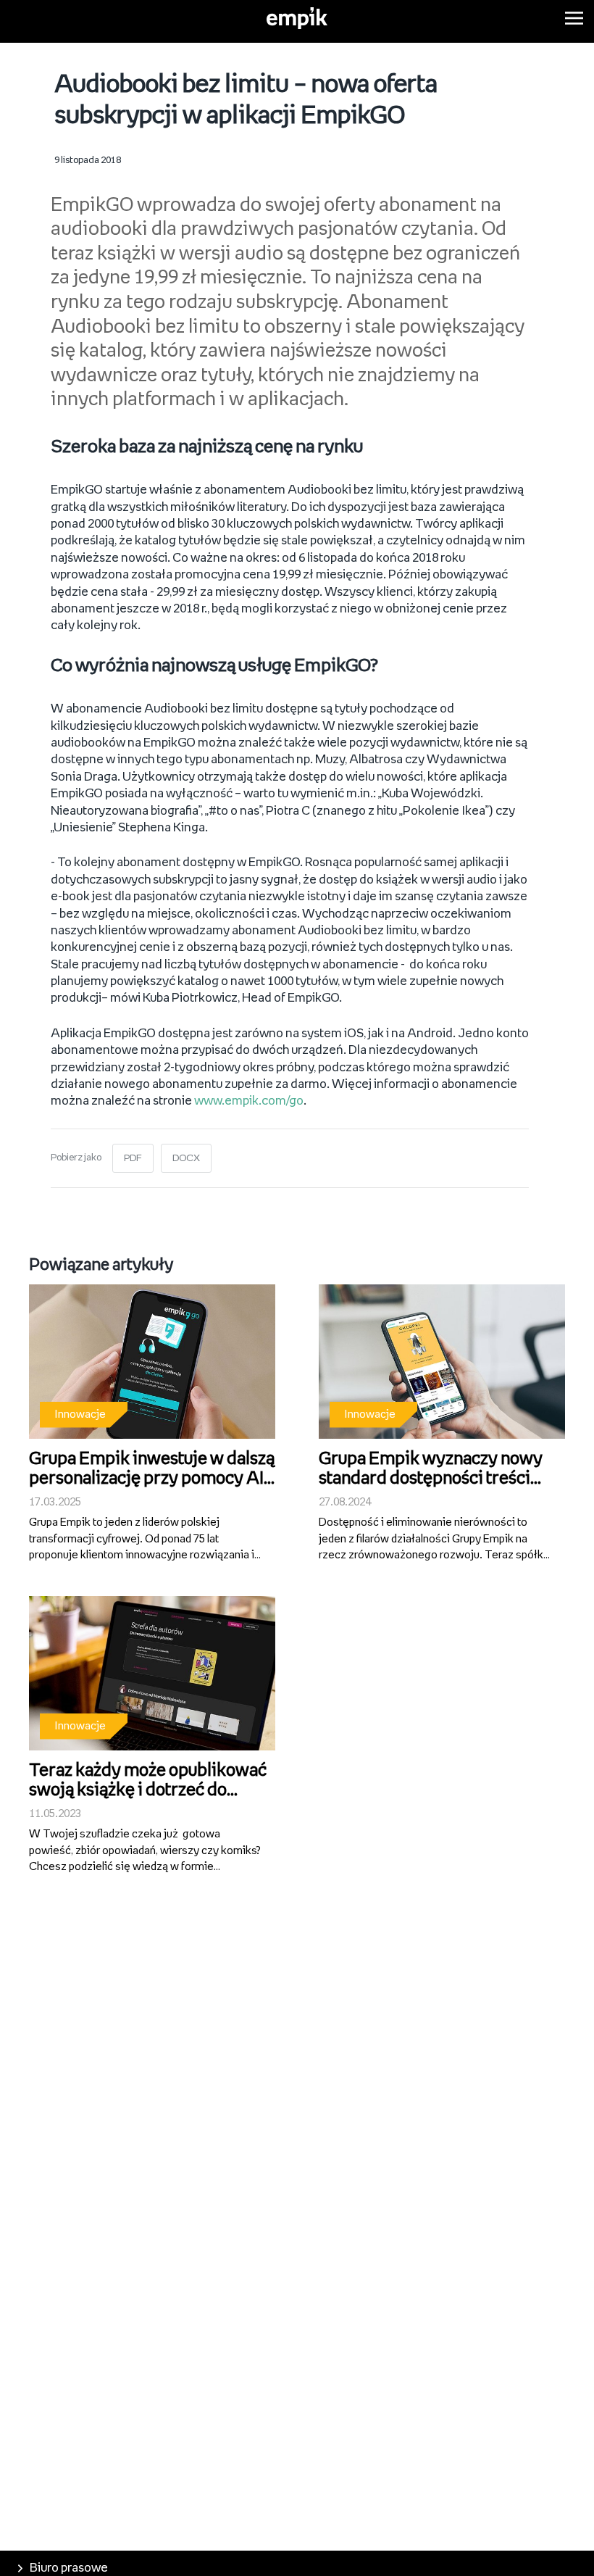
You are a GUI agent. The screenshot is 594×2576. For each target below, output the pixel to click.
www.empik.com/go (249, 1101)
